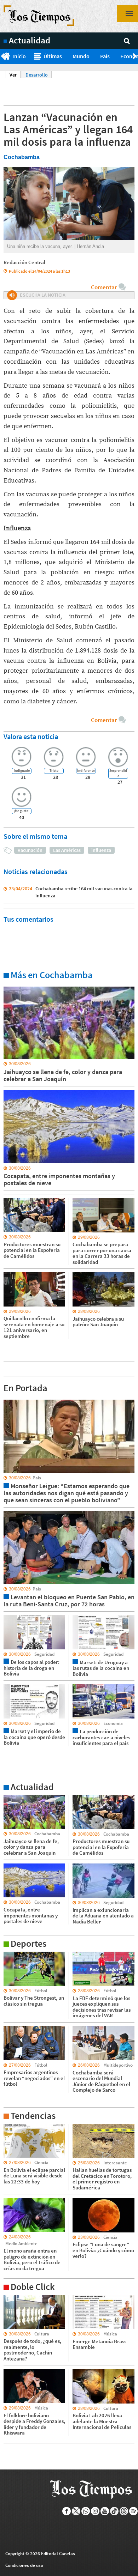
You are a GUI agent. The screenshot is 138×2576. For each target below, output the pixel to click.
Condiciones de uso (24, 2565)
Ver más (12, 986)
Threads (124, 2511)
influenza (101, 850)
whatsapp (86, 2511)
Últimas (53, 56)
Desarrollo (37, 75)
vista (9, 1399)
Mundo (81, 56)
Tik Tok (114, 2511)
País (105, 56)
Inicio (19, 56)
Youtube (105, 2511)
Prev (3, 56)
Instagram (95, 2511)
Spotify (134, 2511)
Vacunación (30, 850)
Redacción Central (24, 262)
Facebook (67, 2511)
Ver (15, 75)
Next (135, 56)
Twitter (76, 2511)
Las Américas (67, 850)
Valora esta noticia (31, 736)
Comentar (104, 287)
